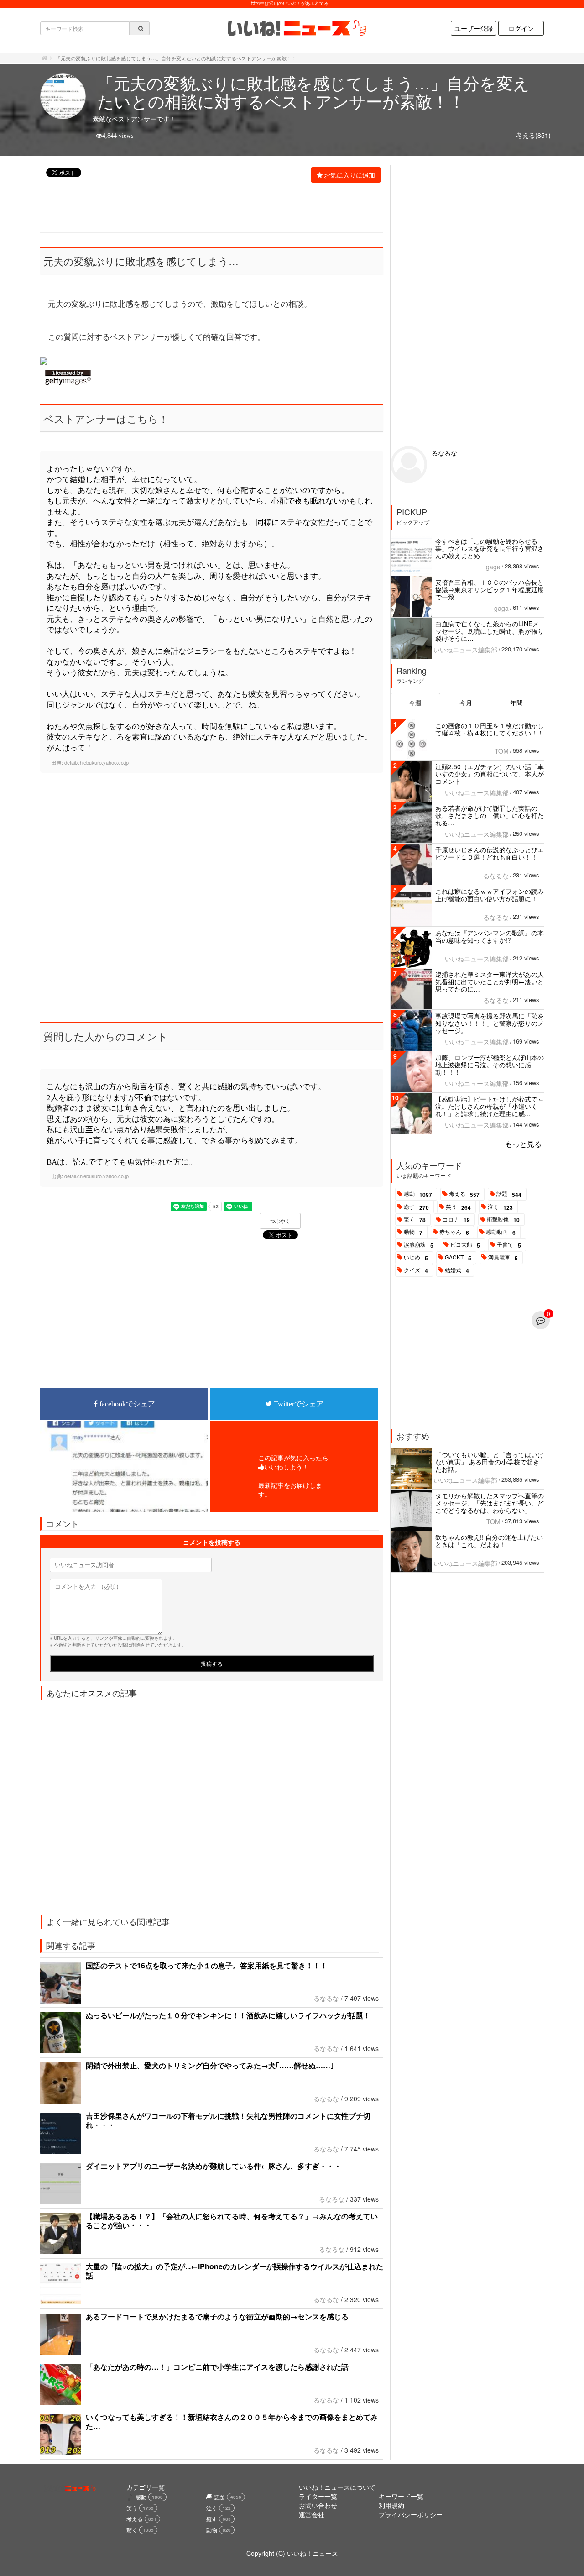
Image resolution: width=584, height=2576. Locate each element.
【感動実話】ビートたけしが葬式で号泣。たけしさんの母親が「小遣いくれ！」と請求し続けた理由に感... (490, 1106)
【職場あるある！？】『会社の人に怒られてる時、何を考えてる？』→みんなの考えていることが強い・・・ (232, 2221)
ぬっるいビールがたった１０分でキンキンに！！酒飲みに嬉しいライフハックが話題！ (228, 2015)
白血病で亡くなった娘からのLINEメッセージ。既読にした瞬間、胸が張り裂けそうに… (490, 631)
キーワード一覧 (401, 2496)
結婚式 (457, 1270)
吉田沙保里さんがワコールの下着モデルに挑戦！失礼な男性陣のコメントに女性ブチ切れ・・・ (228, 2120)
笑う (458, 1207)
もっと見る (523, 1144)
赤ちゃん (454, 1232)
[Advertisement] (207, 209)
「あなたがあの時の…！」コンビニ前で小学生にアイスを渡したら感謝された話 (217, 2367)
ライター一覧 (318, 2496)
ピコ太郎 (465, 1245)
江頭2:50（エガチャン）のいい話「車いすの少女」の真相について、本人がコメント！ (490, 774)
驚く (415, 1220)
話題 (509, 1194)
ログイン (521, 28)
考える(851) (533, 135)
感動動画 (501, 1232)
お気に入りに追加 (349, 175)
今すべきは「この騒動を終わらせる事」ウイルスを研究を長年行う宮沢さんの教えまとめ (490, 548)
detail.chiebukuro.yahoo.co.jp (96, 762)
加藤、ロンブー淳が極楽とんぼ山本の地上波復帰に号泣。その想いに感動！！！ (490, 1065)
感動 (418, 1194)
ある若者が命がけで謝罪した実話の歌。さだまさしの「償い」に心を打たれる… (490, 815)
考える (464, 1194)
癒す (416, 1207)
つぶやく (280, 1221)
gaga (493, 567)
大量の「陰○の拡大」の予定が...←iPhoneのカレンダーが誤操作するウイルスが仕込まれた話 (235, 2271)
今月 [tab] (466, 703)
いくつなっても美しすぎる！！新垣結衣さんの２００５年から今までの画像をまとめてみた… (232, 2421)
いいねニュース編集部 (465, 650)
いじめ (416, 1258)
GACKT (458, 1258)
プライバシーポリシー (411, 2514)
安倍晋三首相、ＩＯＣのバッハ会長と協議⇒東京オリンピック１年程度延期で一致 (490, 589)
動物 (413, 1232)
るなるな (326, 1998)
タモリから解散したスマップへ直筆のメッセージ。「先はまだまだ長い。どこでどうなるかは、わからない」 (490, 1503)
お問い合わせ (318, 2505)
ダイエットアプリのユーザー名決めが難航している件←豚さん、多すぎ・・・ (214, 2166)
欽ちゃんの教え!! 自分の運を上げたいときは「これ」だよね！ (489, 1541)
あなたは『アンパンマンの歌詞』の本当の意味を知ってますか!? (490, 936)
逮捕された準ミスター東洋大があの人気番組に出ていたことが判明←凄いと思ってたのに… (490, 981)
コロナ (456, 1220)
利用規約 (391, 2505)
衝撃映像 (503, 1220)
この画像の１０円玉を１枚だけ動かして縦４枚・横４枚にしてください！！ (490, 729)
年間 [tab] (516, 703)
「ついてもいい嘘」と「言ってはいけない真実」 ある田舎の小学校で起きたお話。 (490, 1462)
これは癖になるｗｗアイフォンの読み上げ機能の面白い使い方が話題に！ (490, 895)
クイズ (416, 1270)
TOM (502, 751)
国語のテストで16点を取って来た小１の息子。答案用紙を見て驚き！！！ (207, 1965)
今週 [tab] (415, 703)
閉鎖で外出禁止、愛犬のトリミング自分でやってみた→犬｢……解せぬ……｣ (210, 2065)
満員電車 (503, 1258)
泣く (500, 1207)
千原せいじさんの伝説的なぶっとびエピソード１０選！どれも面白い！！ (490, 853)
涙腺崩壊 (419, 1245)
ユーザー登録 (474, 28)
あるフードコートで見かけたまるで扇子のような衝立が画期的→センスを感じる (217, 2316)
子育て (509, 1245)
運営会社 (312, 2514)
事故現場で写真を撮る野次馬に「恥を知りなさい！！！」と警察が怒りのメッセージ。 (490, 1023)
